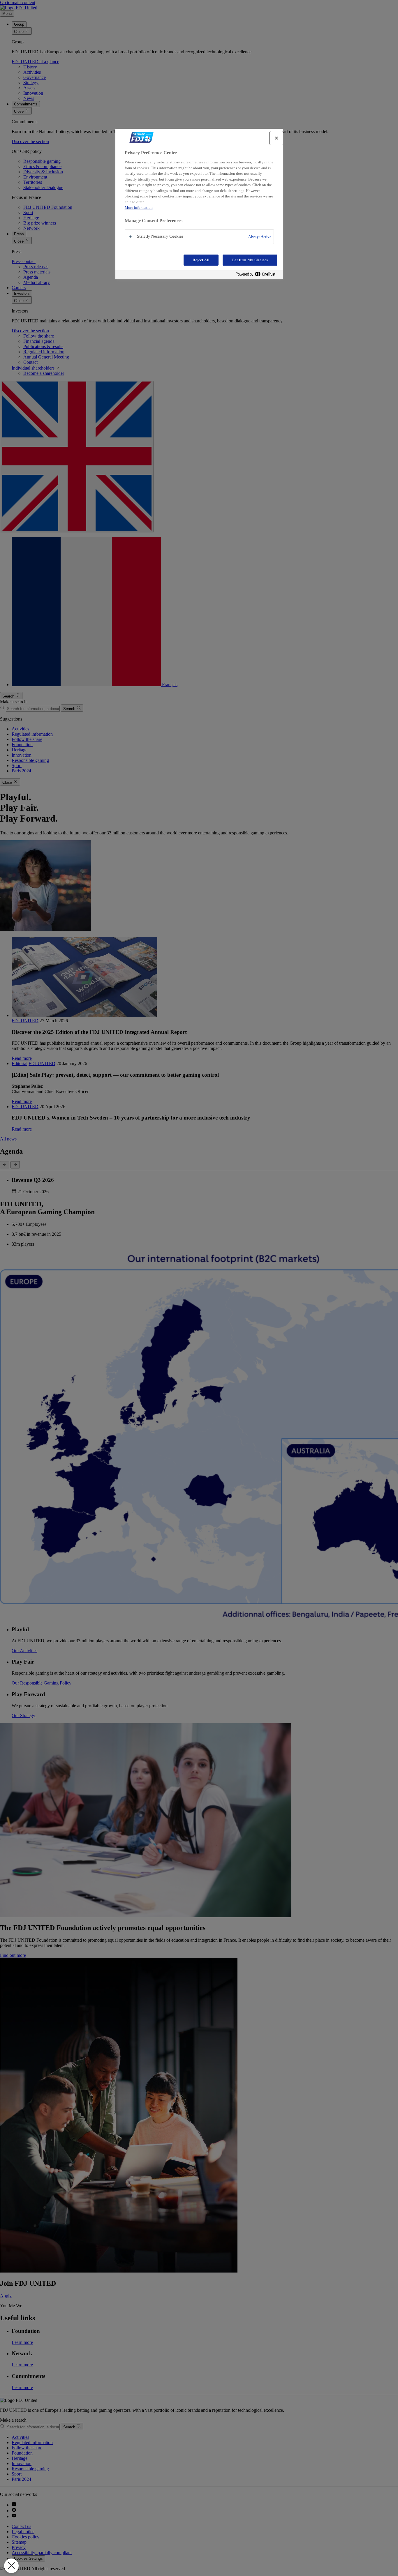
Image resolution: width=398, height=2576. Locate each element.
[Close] (277, 138)
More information (139, 208)
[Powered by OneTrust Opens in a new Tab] (258, 275)
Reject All (201, 260)
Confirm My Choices (250, 260)
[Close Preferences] (11, 2566)
